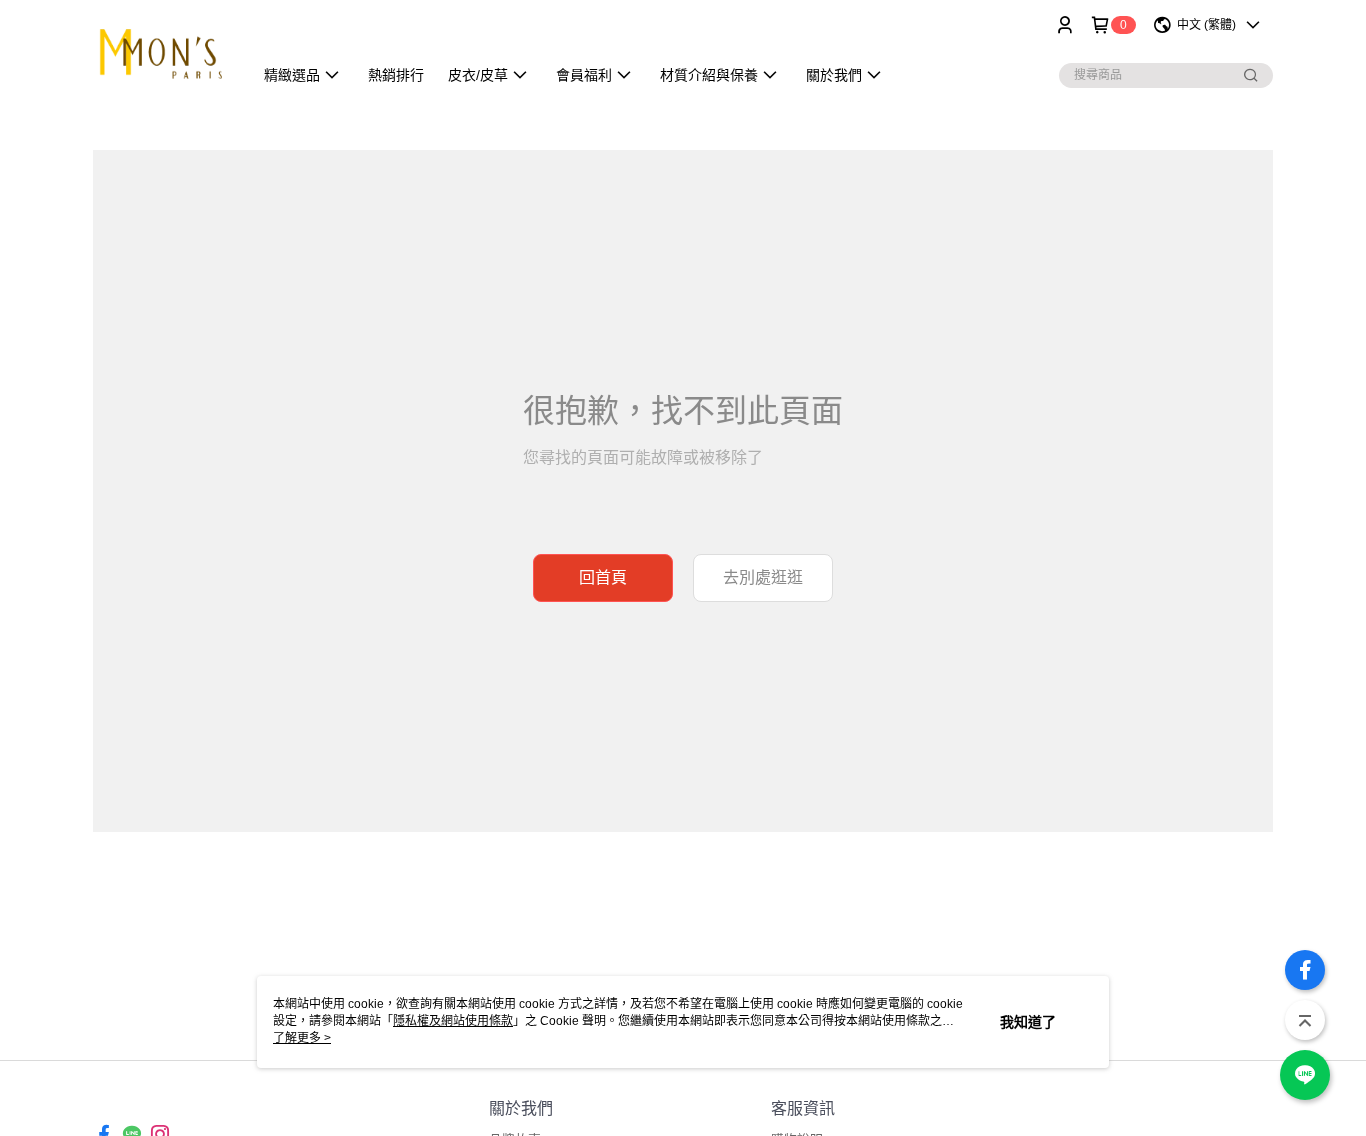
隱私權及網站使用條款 (453, 1021)
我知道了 (1028, 1022)
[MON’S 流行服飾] (160, 52)
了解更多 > (302, 1038)
